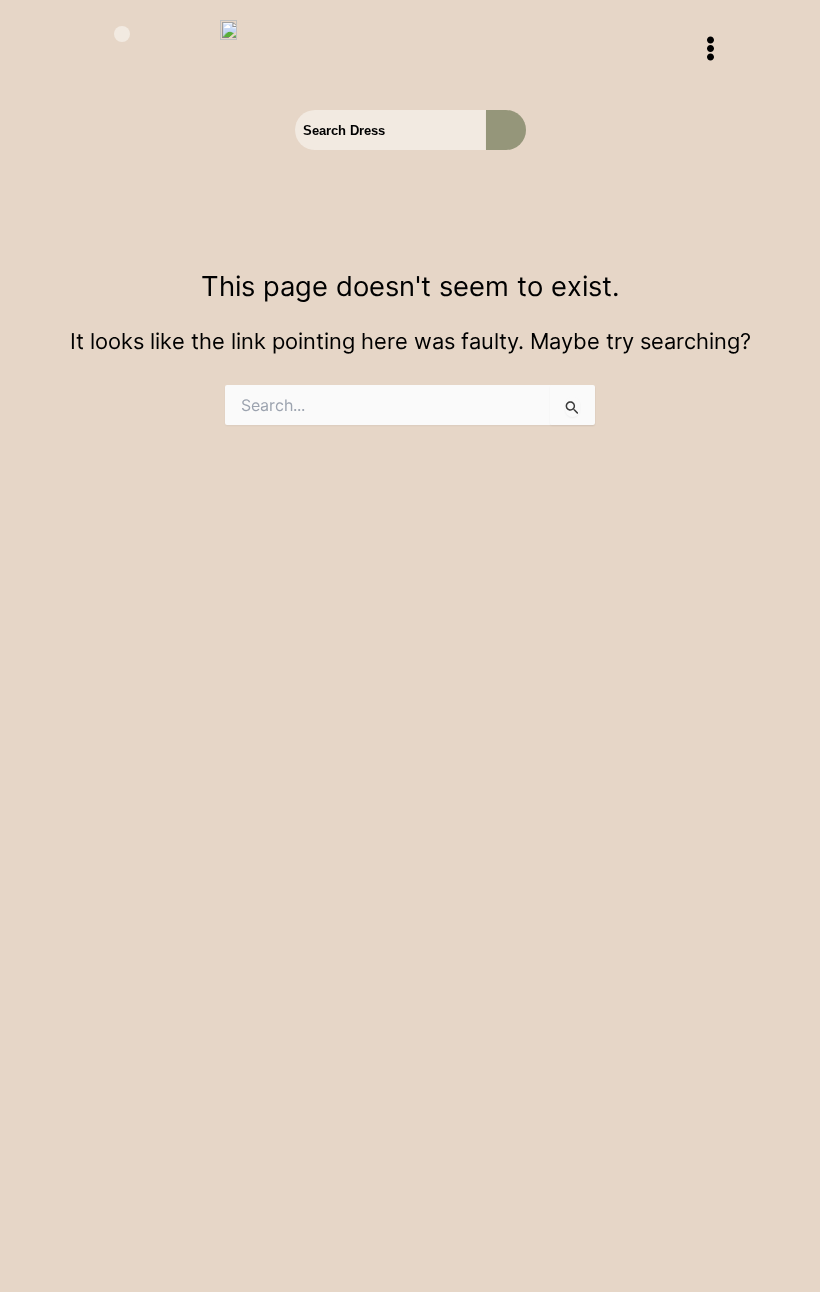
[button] (710, 49)
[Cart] (110, 50)
